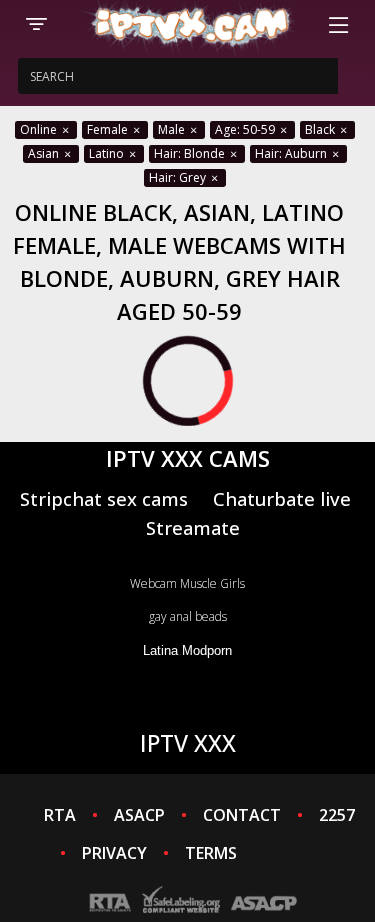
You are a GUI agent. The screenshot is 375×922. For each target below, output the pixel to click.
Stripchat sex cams (104, 498)
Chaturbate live (282, 498)
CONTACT (242, 815)
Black (321, 129)
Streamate (193, 527)
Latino (108, 153)
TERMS (211, 853)
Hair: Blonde (191, 153)
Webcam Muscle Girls (187, 583)
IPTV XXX (188, 743)
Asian (45, 153)
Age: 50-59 (246, 129)
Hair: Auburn (292, 153)
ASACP (139, 815)
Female (109, 129)
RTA (60, 815)
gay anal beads (188, 616)
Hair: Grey (179, 177)
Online (40, 129)
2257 (337, 815)
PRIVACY (114, 853)
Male (173, 129)
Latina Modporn (187, 650)
